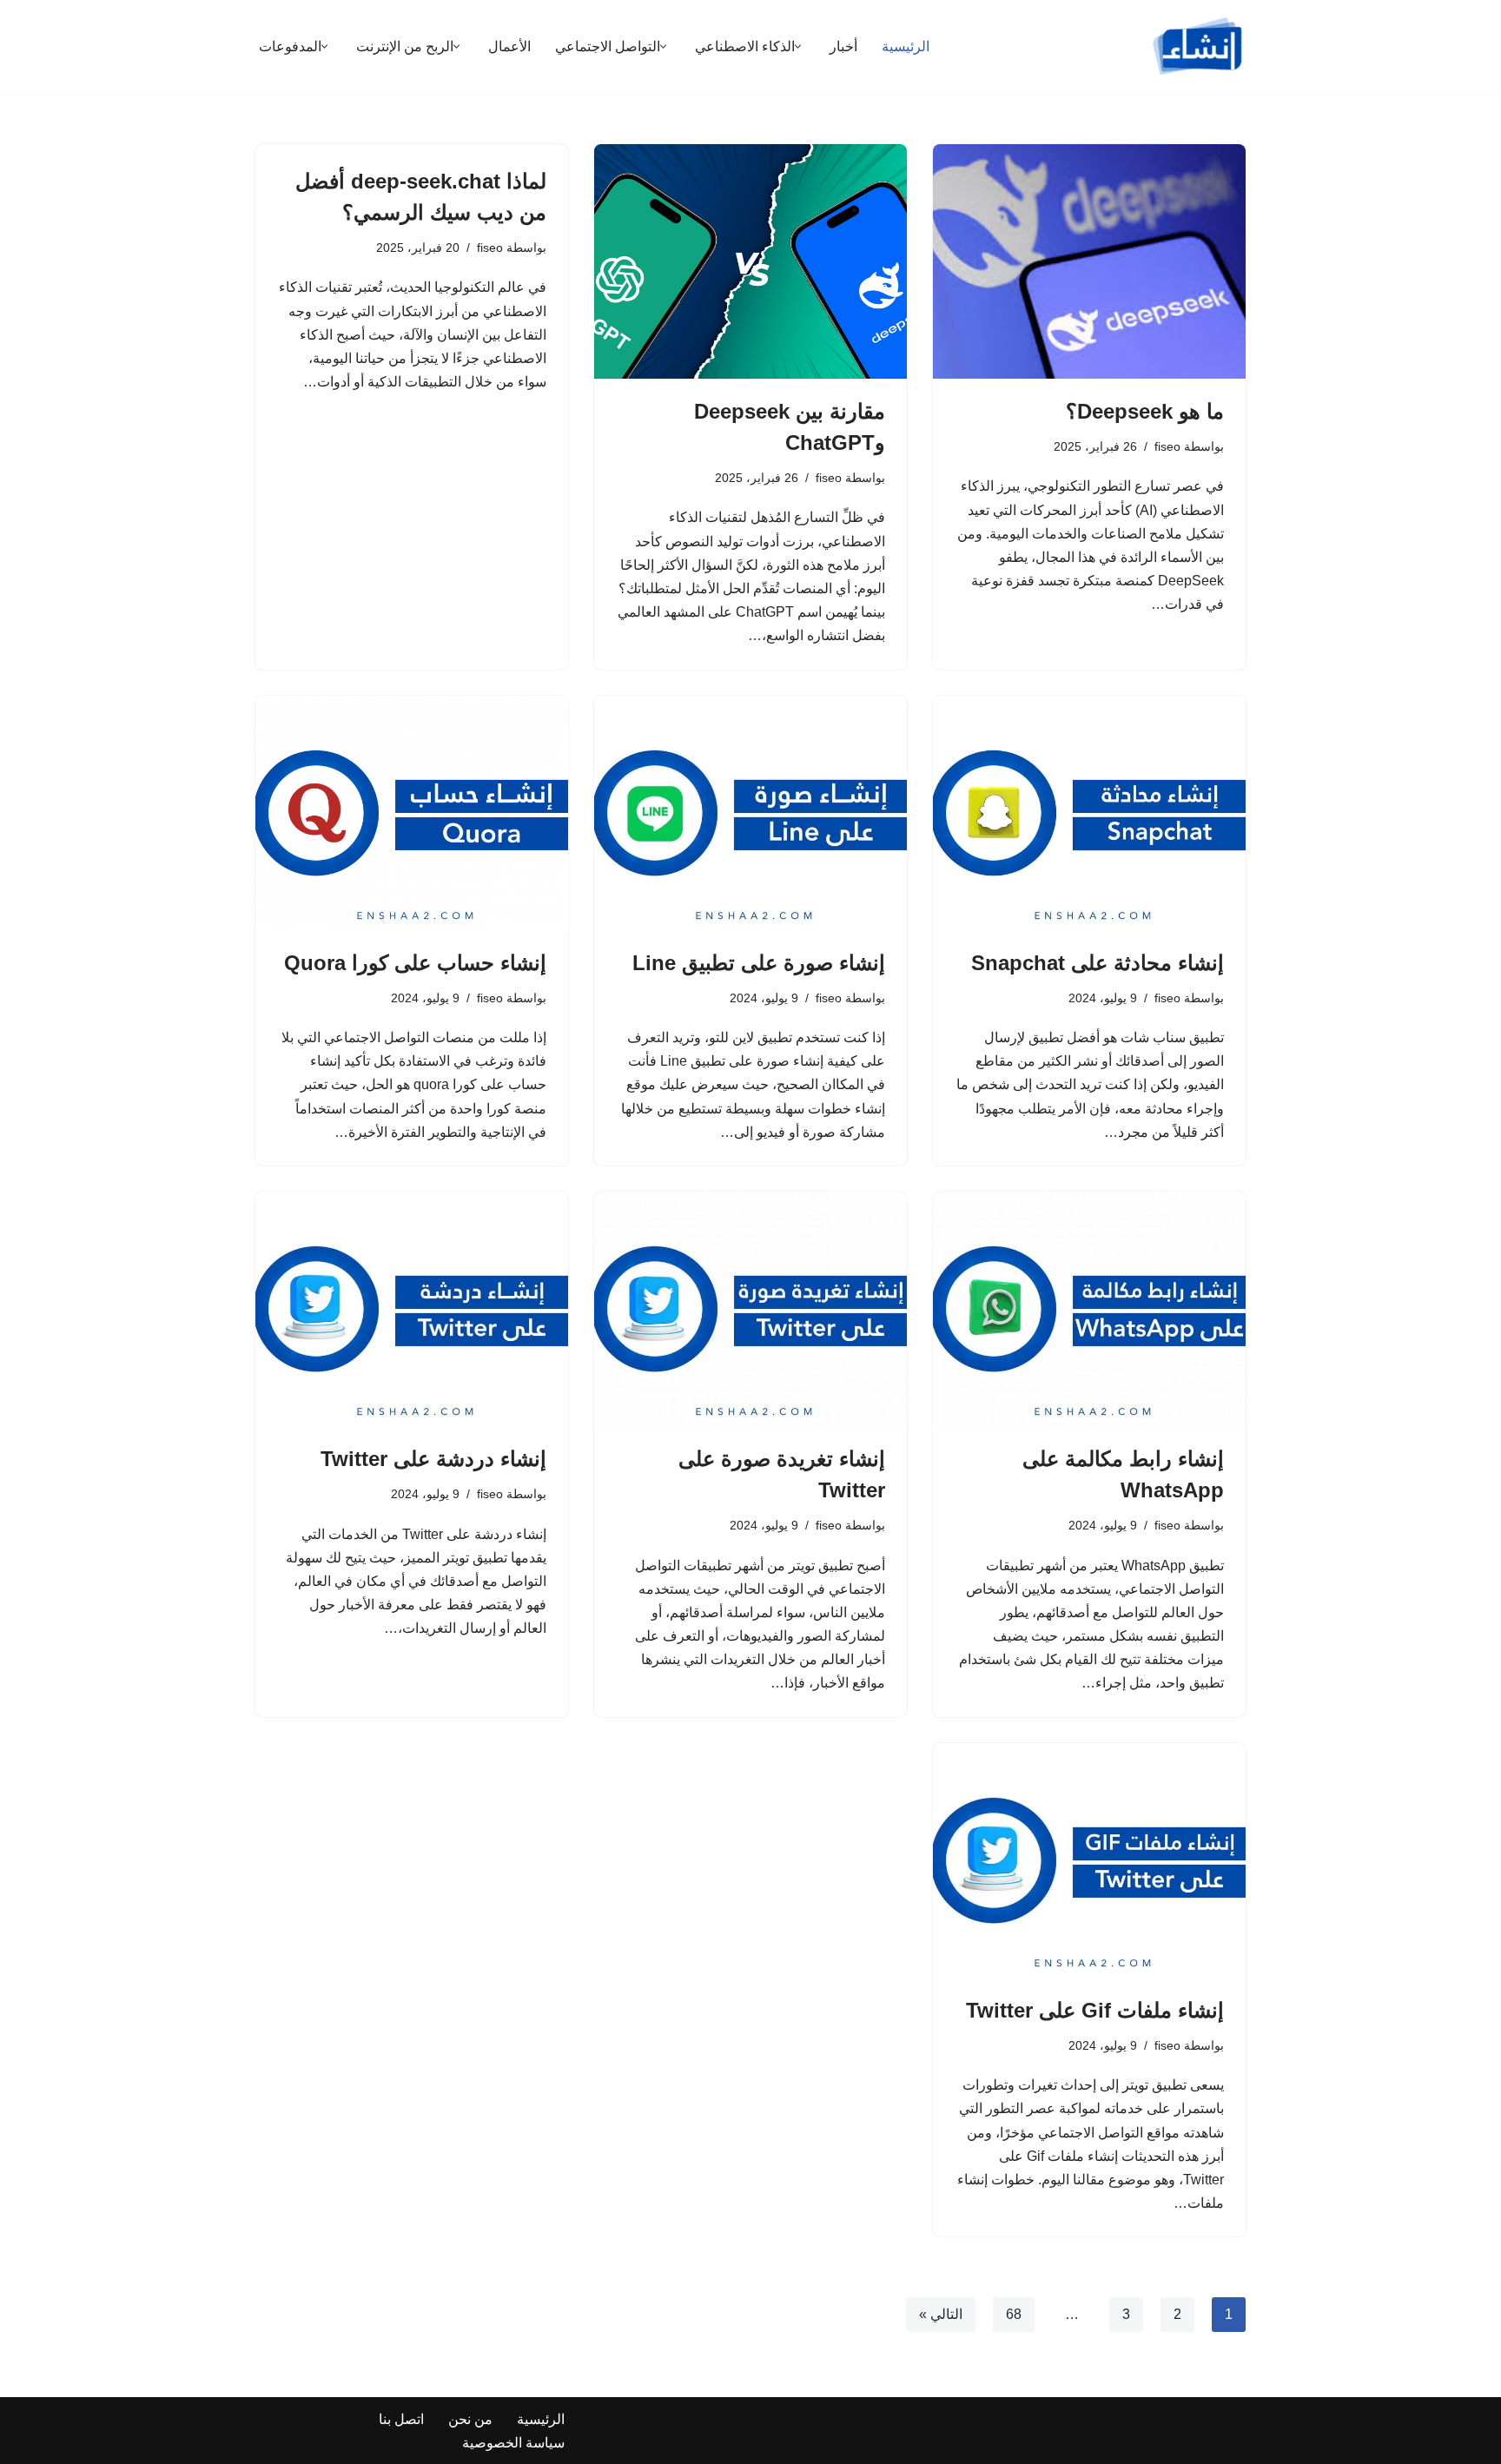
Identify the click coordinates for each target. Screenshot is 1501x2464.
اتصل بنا (401, 2419)
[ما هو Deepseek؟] (1089, 261)
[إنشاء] (1198, 46)
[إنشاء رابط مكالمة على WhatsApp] (1089, 1309)
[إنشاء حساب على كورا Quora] (412, 813)
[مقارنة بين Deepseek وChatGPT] (750, 261)
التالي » (941, 2314)
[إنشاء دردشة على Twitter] (412, 1309)
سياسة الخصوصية (513, 2443)
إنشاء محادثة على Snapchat (1098, 963)
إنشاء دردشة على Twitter (433, 1459)
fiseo (1167, 446)
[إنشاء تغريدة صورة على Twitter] (750, 1309)
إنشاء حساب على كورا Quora (415, 963)
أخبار (843, 46)
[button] (798, 46)
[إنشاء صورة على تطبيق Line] (750, 813)
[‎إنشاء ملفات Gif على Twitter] (1089, 1860)
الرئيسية (906, 46)
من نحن (470, 2419)
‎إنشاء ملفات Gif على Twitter (1095, 2010)
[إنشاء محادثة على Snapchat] (1089, 813)
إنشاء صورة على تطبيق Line (759, 963)
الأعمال (509, 46)
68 (1014, 2314)
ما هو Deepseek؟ (1145, 411)
